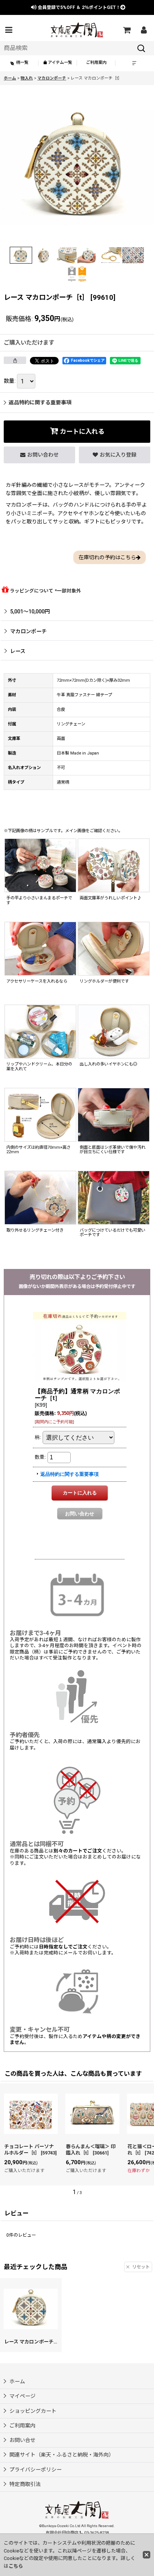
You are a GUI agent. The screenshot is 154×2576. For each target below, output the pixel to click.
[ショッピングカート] (126, 30)
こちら (16, 2566)
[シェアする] (15, 360)
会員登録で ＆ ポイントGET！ (78, 7)
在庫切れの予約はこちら (107, 557)
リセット (141, 2267)
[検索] (141, 48)
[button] (9, 30)
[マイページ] (144, 30)
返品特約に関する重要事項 (40, 402)
